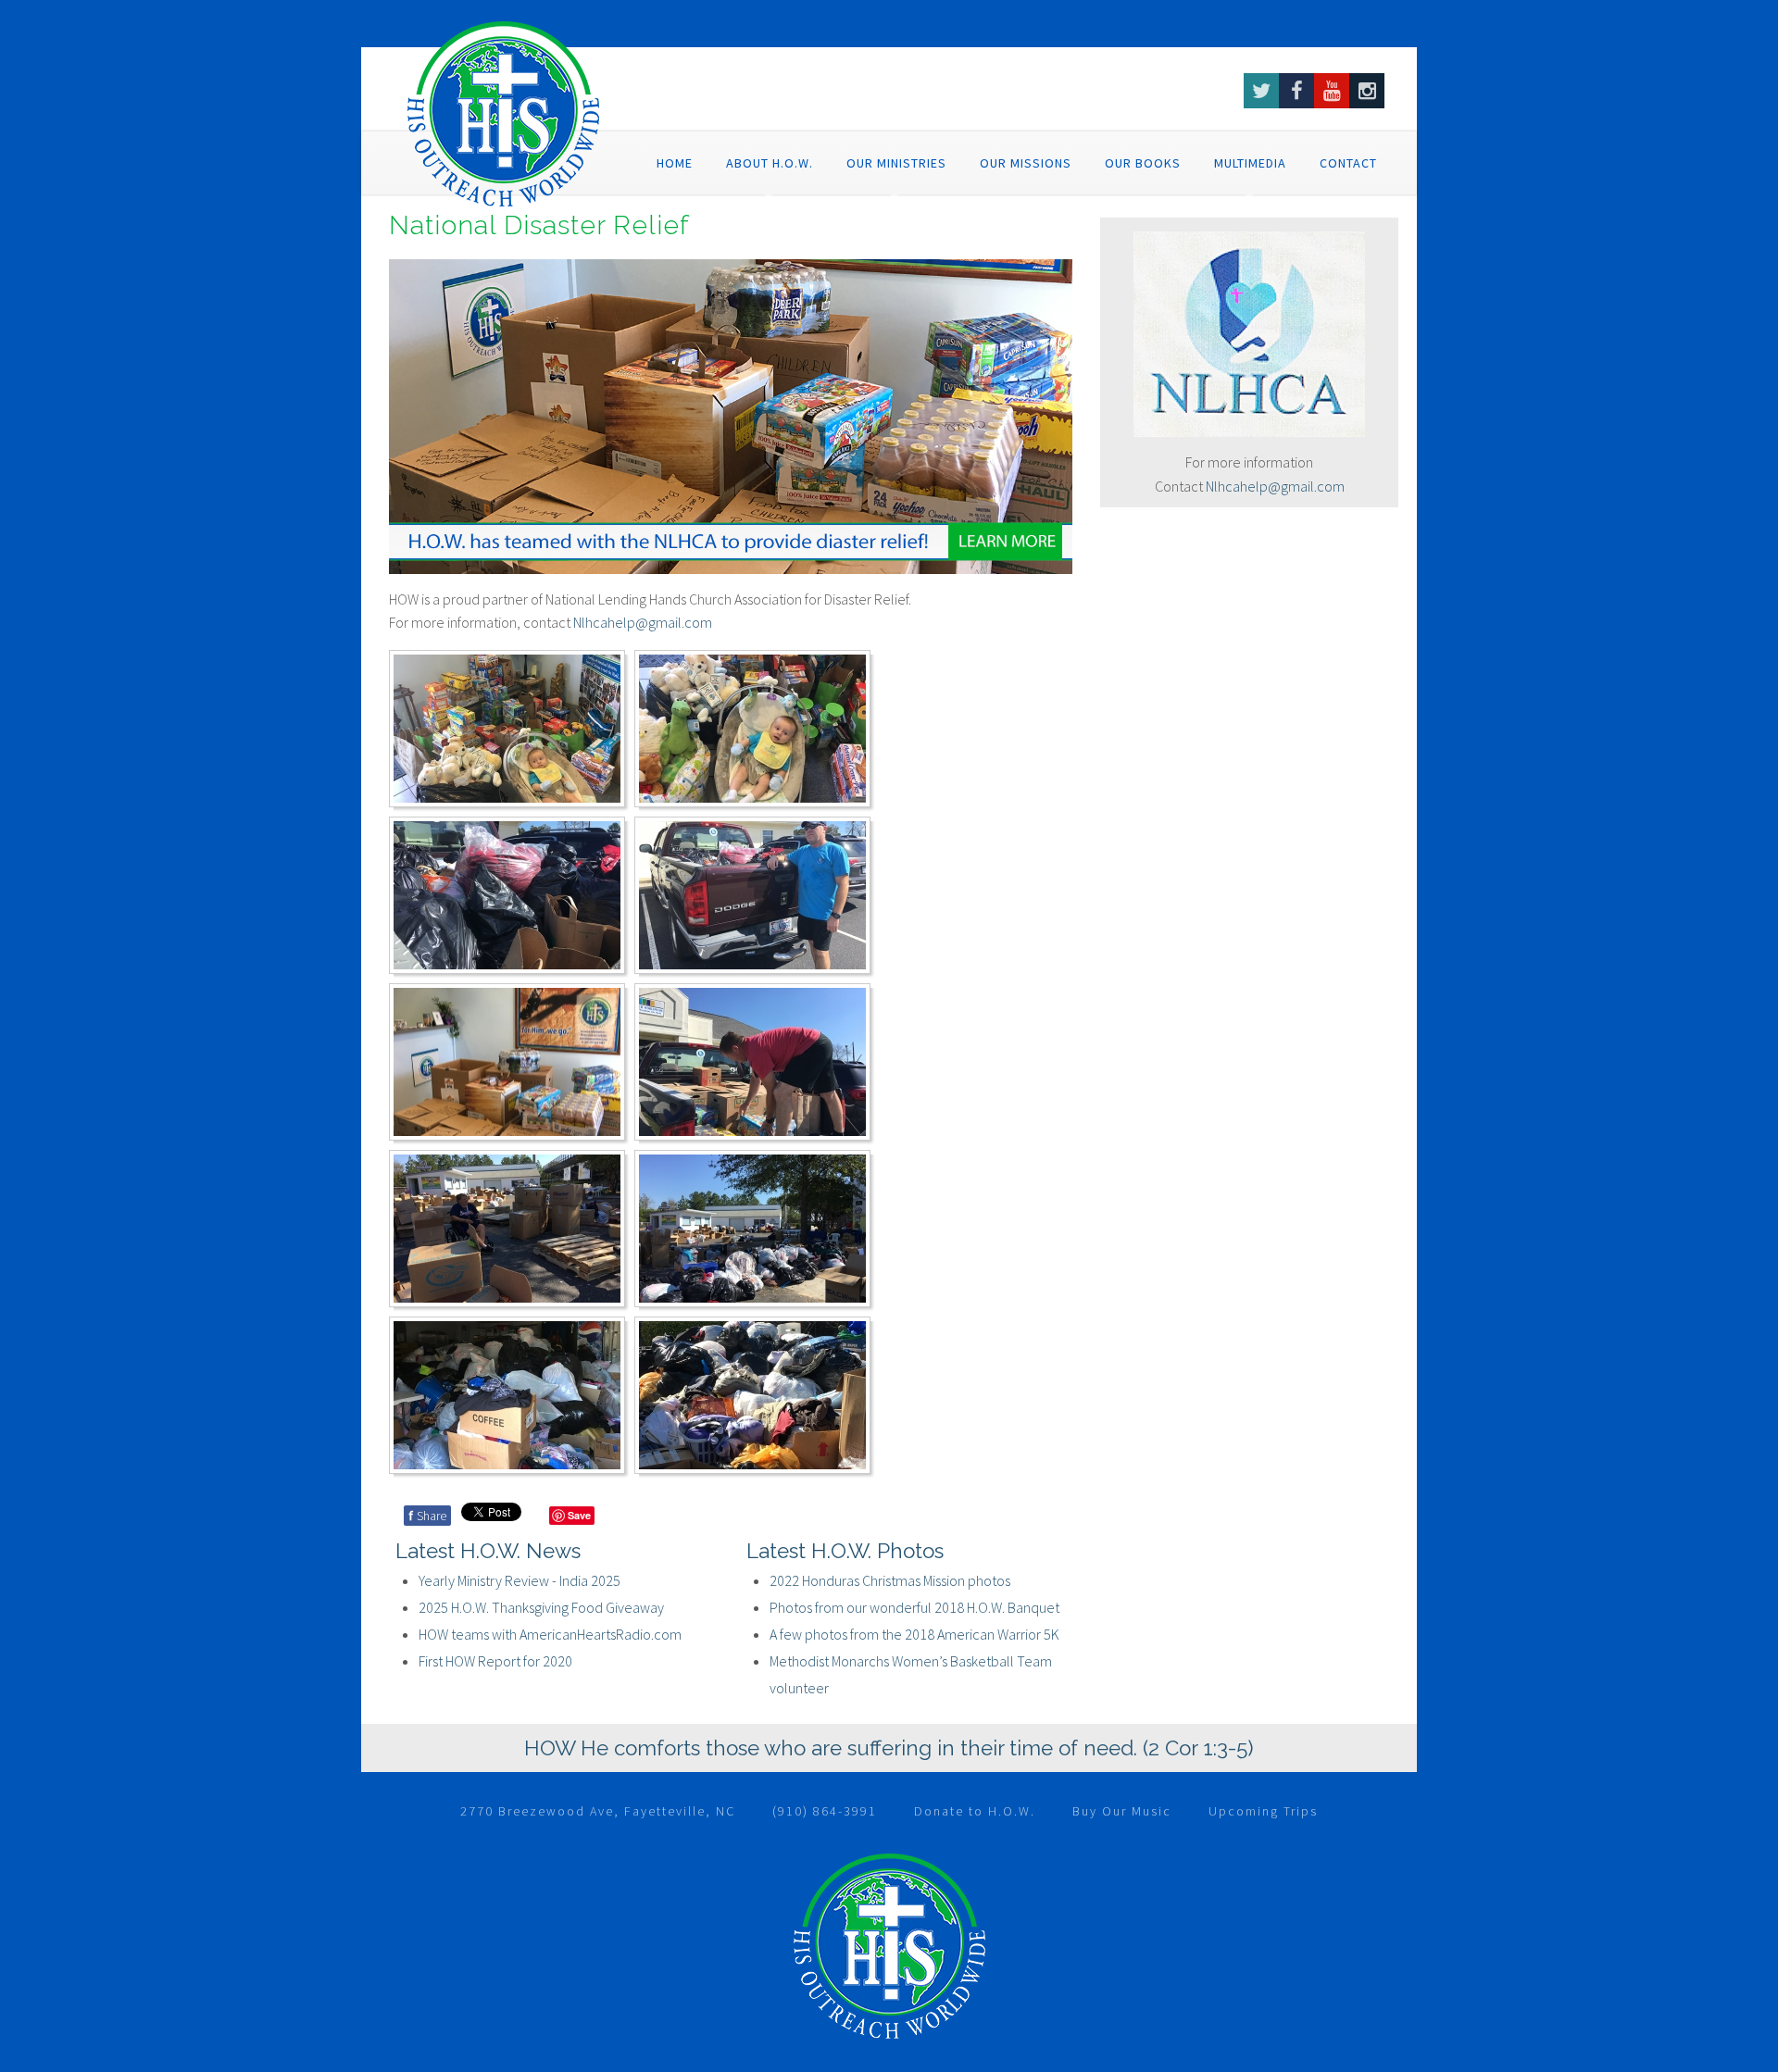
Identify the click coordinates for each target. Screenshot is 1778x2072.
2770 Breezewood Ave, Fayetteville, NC (598, 1811)
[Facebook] (1296, 91)
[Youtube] (1332, 91)
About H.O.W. (770, 163)
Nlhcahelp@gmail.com (1275, 486)
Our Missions (1026, 163)
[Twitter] (1261, 91)
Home (675, 163)
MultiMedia (1250, 163)
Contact (1348, 163)
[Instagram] (1367, 91)
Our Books (1143, 163)
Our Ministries (896, 163)
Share (427, 1516)
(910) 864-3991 (825, 1811)
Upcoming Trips (1263, 1811)
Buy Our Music (1122, 1811)
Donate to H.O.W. (975, 1811)
